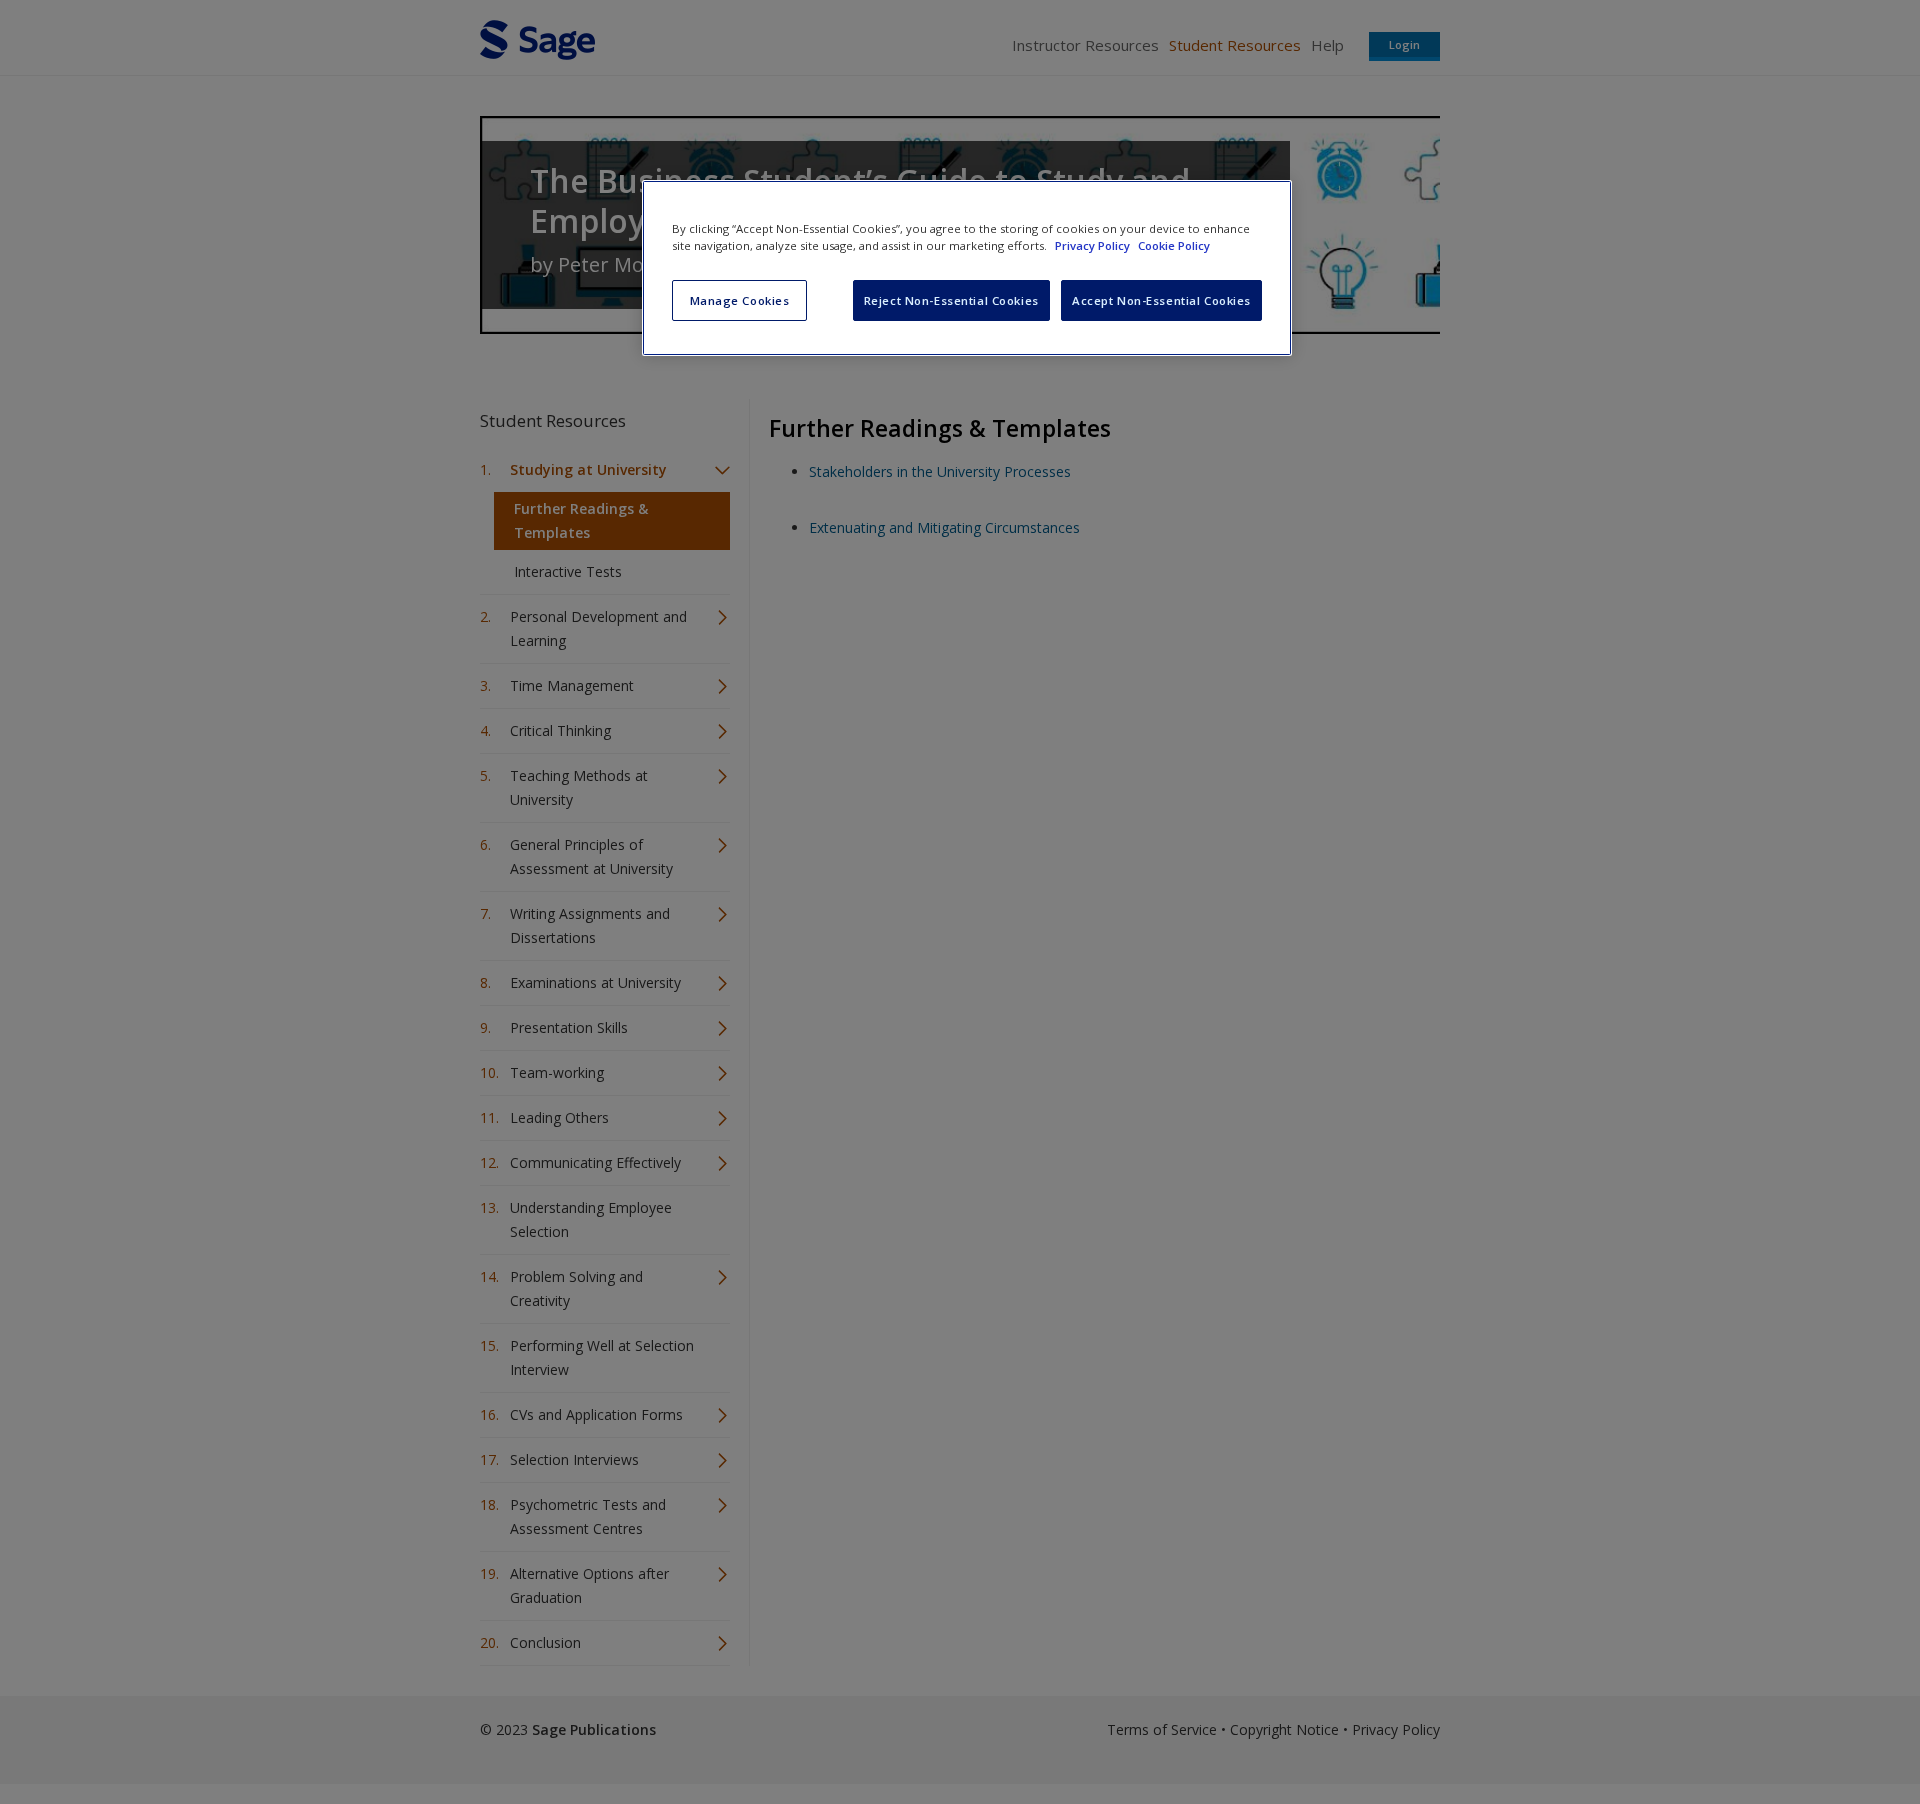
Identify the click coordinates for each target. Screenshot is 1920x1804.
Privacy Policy (1094, 245)
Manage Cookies (740, 300)
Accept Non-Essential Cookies (1161, 300)
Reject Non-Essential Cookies (951, 300)
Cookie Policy (1174, 245)
